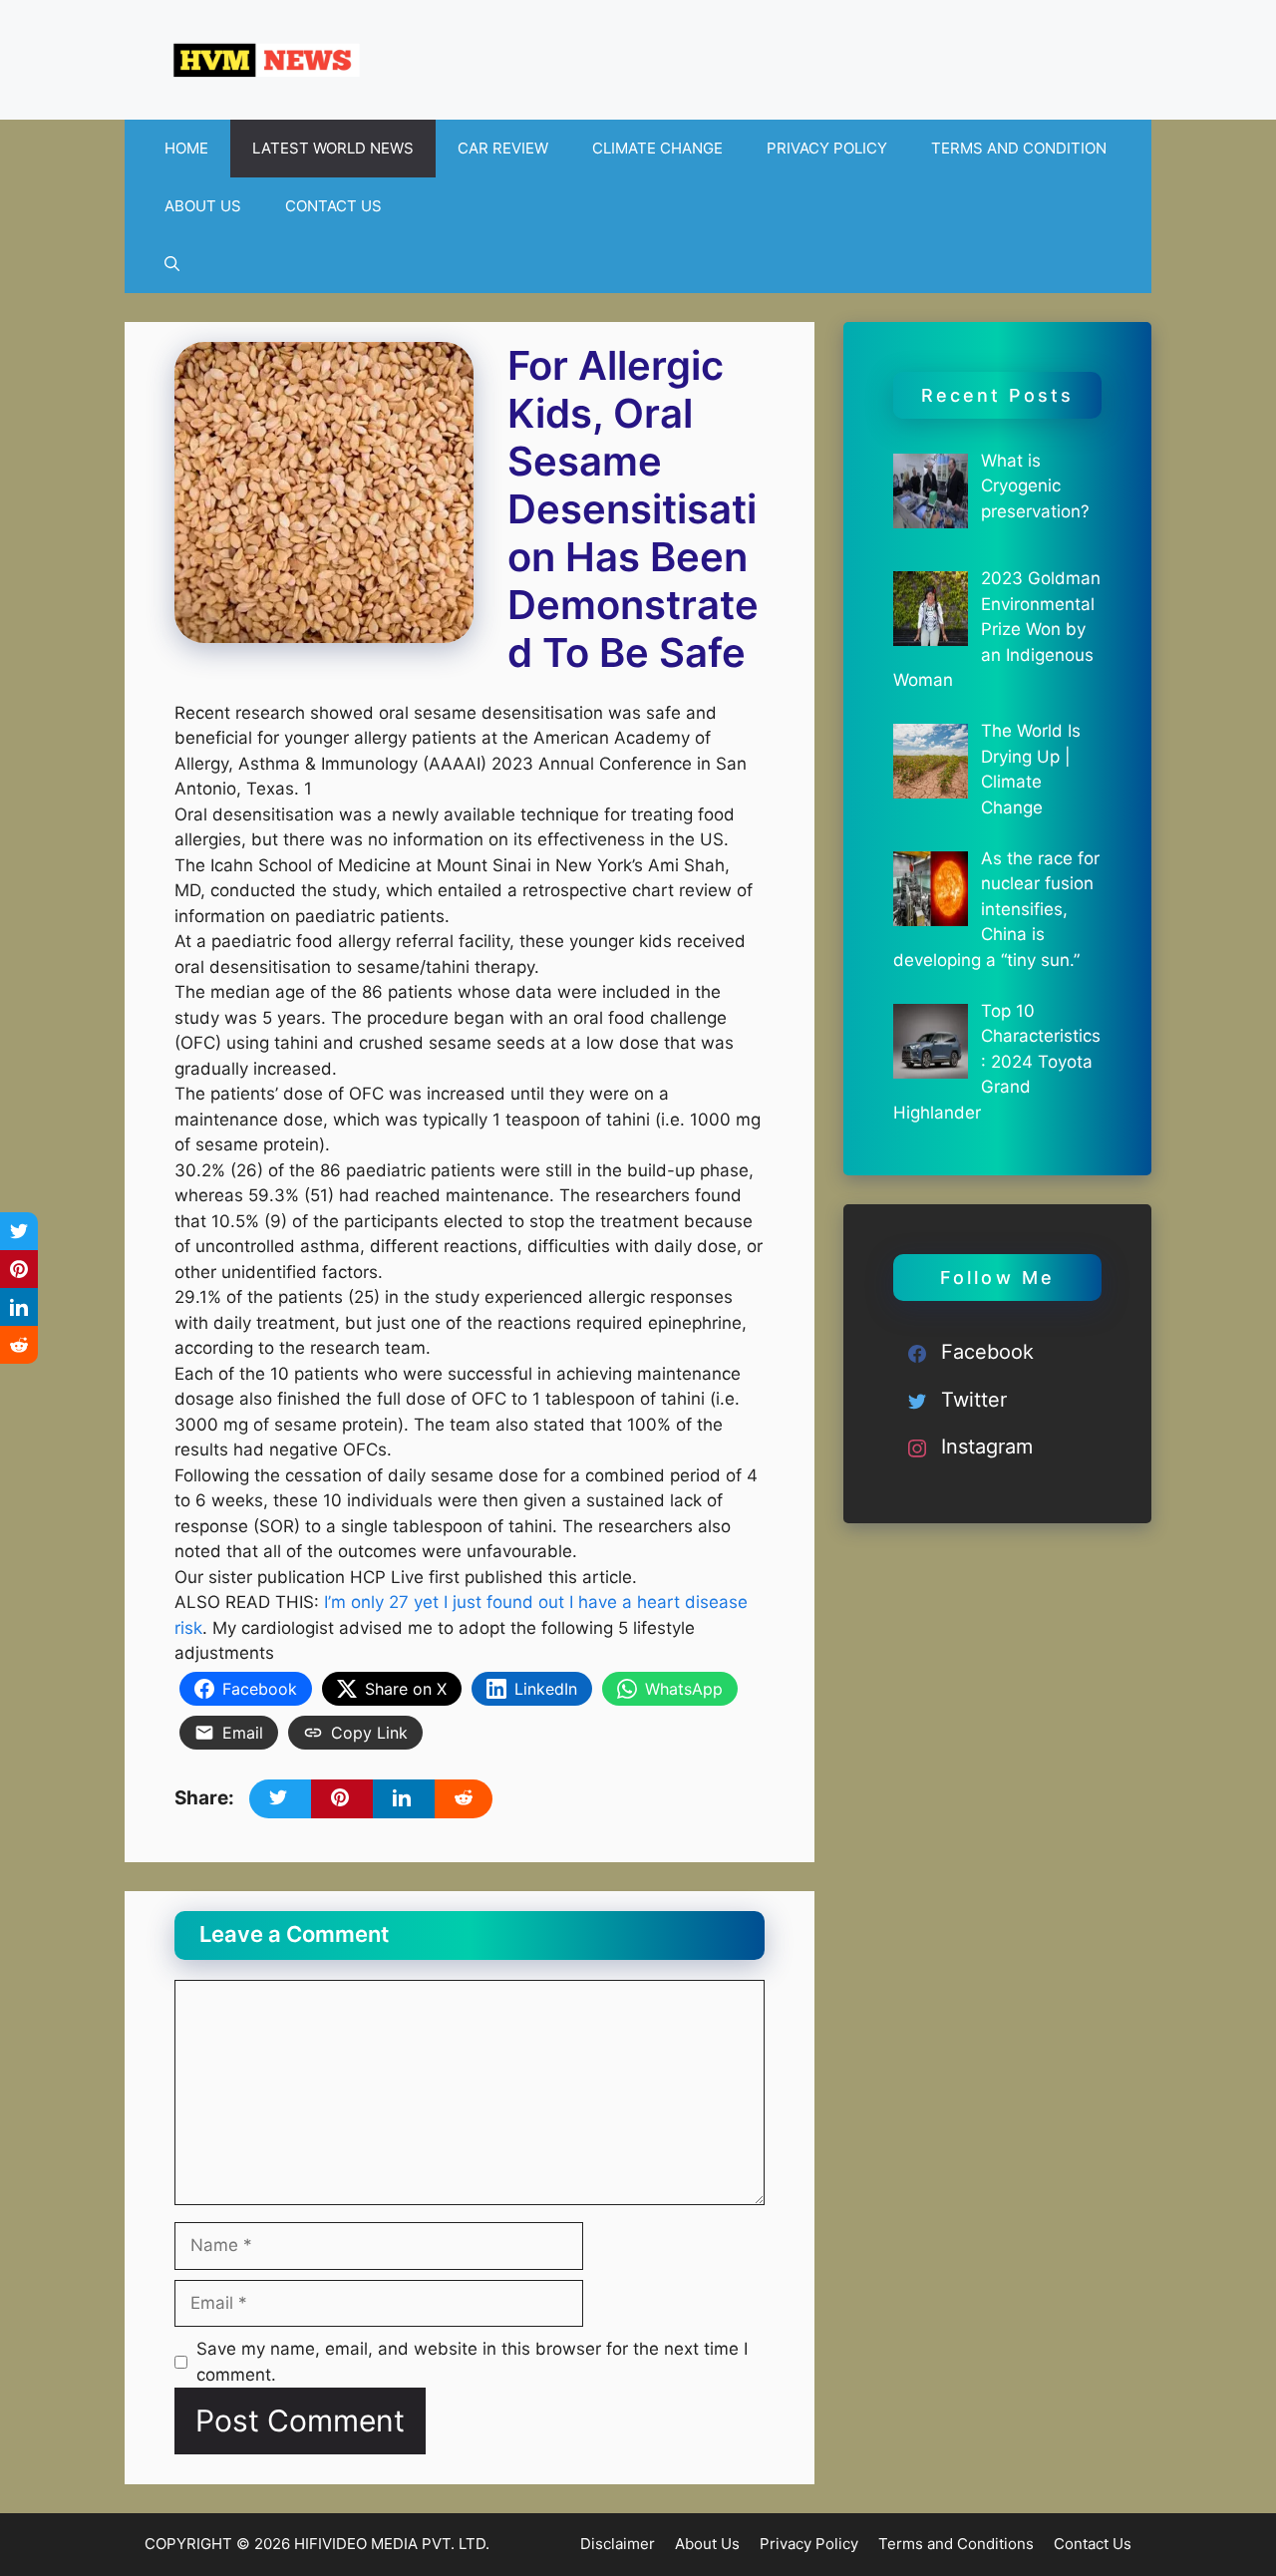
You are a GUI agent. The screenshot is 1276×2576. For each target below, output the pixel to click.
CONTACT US (333, 206)
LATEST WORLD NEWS (333, 148)
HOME (186, 148)
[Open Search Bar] (172, 264)
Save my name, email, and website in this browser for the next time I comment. (472, 2362)
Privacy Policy (809, 2544)
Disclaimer (618, 2544)
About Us (707, 2544)
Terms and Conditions (956, 2544)
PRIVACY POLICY (827, 148)
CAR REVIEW (503, 148)
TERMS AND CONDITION (1019, 148)
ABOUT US (203, 206)
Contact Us (1093, 2544)
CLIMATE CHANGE (657, 148)
